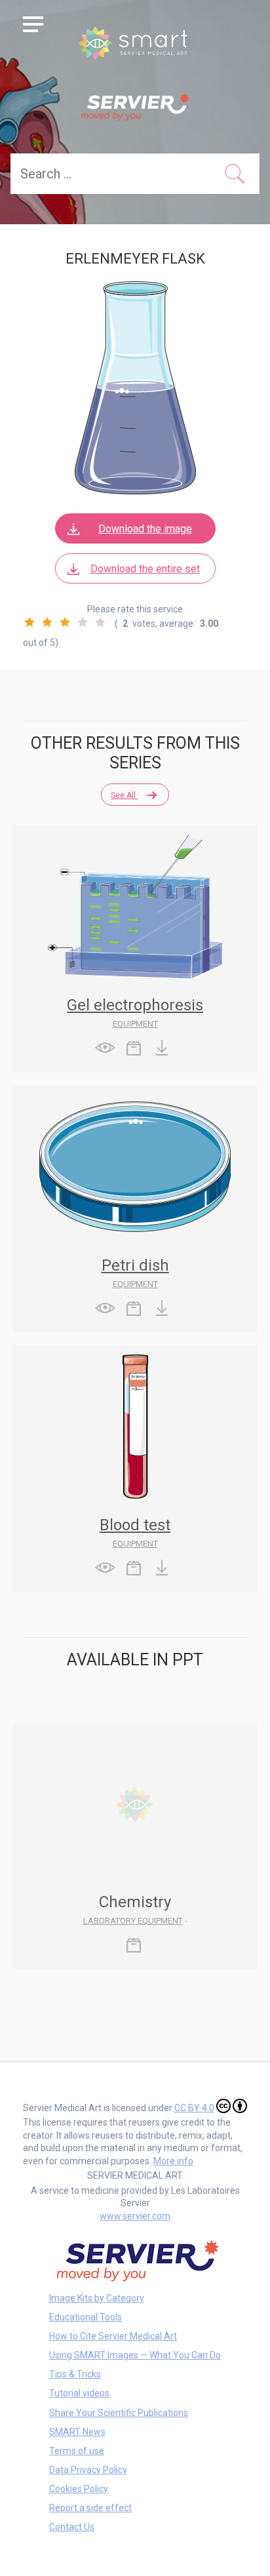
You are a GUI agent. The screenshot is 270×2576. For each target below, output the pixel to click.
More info (173, 2161)
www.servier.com (135, 2216)
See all (124, 795)
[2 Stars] (47, 622)
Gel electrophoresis (135, 1005)
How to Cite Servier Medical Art (113, 2336)
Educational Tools (86, 2317)
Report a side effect (90, 2508)
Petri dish (135, 1265)
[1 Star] (29, 622)
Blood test (135, 1525)
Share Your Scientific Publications (119, 2413)
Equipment (135, 1024)
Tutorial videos (79, 2393)
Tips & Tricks (75, 2374)
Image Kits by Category (97, 2298)
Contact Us (72, 2527)
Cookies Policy (79, 2489)
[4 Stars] (83, 622)
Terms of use (77, 2451)
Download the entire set (145, 569)
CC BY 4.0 (194, 2108)
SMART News (77, 2432)
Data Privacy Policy (88, 2470)
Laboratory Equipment (133, 1921)
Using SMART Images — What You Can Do (135, 2355)
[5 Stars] (100, 622)
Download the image (145, 529)
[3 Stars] (65, 622)
